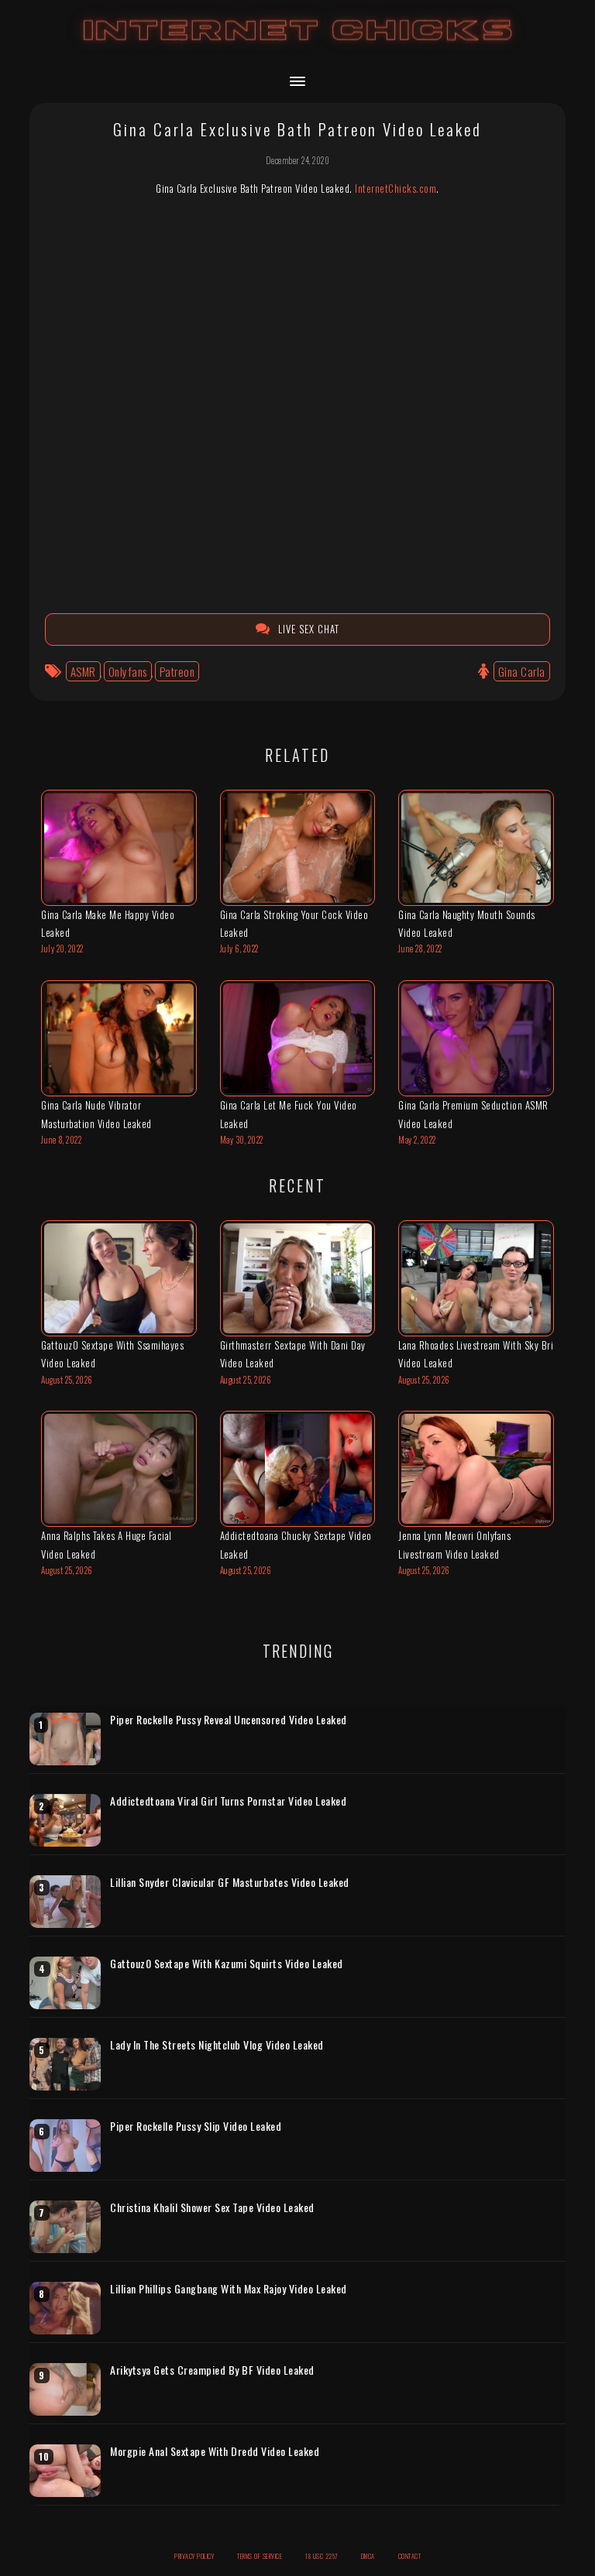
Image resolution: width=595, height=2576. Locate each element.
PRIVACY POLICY (194, 2556)
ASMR (83, 671)
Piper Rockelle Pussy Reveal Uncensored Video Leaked (229, 1720)
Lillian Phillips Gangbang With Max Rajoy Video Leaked (229, 2289)
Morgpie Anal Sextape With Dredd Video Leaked (215, 2451)
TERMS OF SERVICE (260, 2556)
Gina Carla (522, 671)
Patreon (177, 671)
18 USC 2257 (322, 2556)
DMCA (368, 2556)
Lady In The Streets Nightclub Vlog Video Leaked (217, 2045)
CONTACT (410, 2556)
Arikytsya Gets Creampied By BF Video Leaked (212, 2370)
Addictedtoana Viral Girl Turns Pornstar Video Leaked (228, 1801)
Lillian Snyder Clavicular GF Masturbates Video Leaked (230, 1882)
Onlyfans (128, 671)
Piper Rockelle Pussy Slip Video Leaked (196, 2126)
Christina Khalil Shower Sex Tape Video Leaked (212, 2207)
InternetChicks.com (396, 188)
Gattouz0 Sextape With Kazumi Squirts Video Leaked (227, 1964)
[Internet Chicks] (298, 45)
